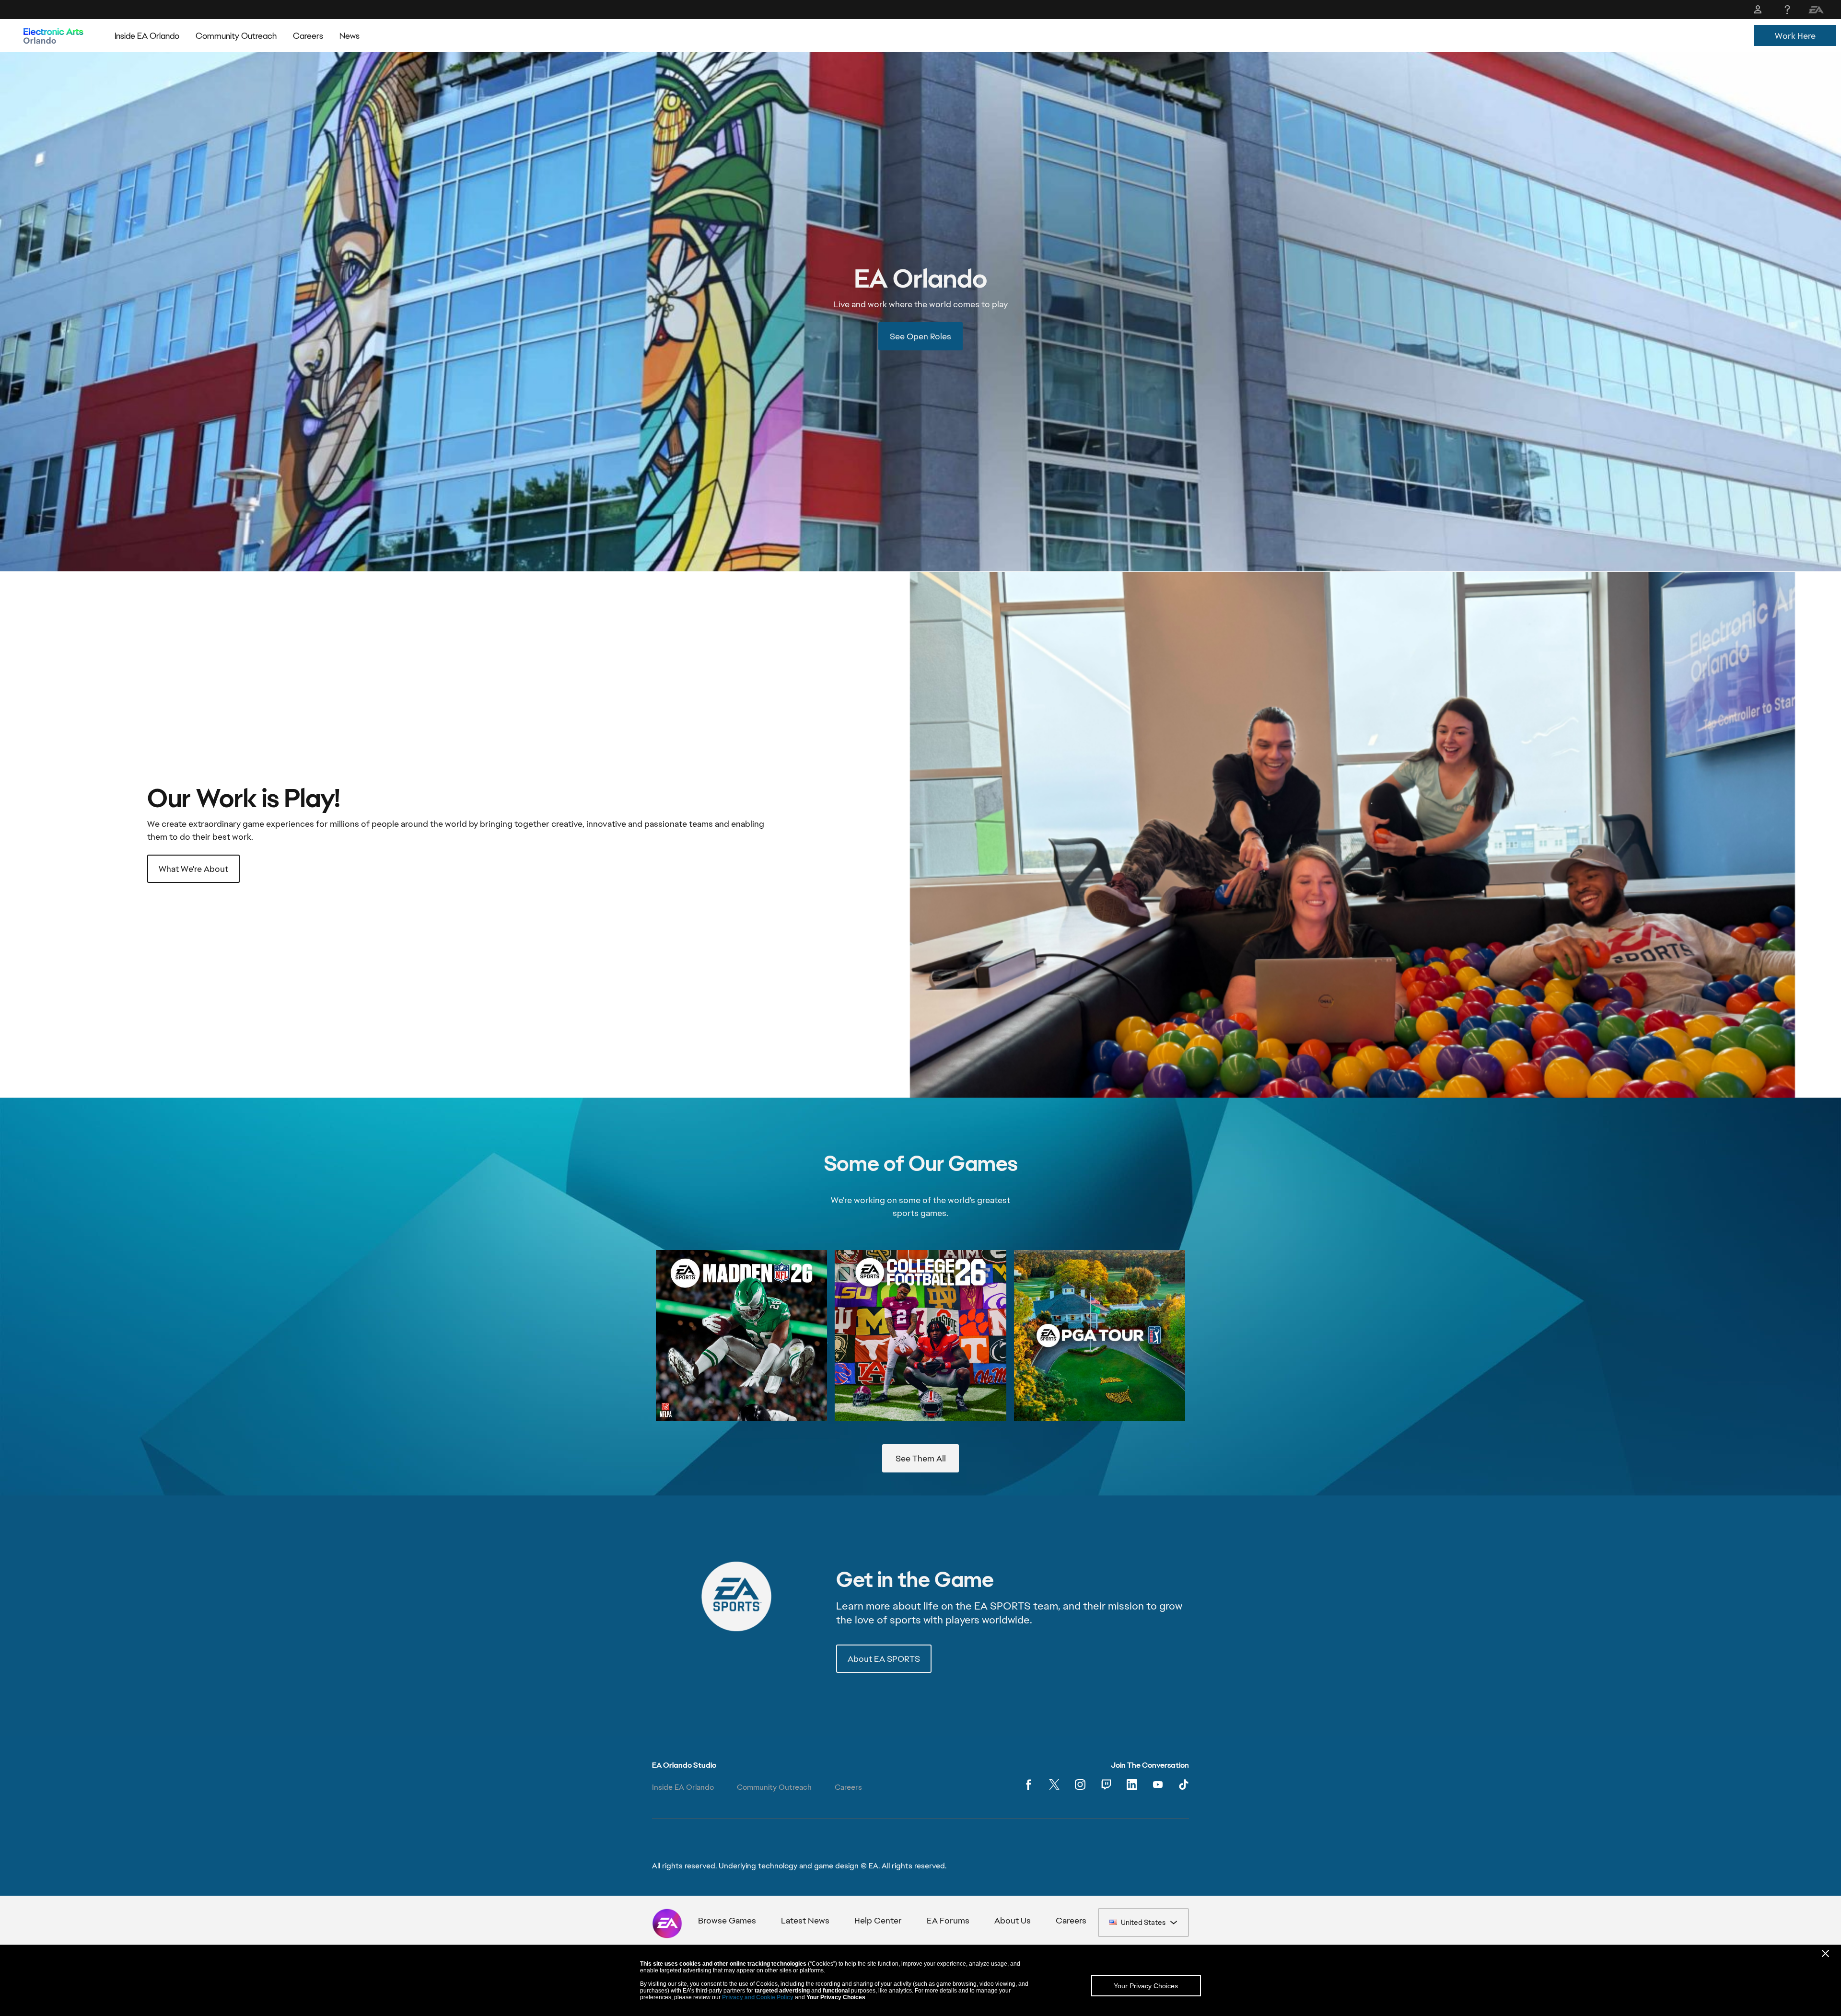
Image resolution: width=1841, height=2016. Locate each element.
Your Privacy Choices (1146, 1986)
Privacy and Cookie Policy (758, 1997)
